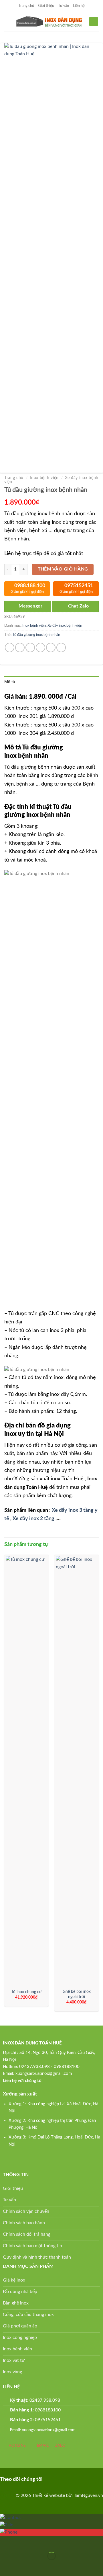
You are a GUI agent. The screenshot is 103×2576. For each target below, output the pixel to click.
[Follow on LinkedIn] (68, 2479)
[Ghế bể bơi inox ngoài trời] (77, 1771)
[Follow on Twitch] (86, 2479)
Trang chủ (26, 6)
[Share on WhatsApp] (10, 648)
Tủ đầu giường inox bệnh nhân (36, 635)
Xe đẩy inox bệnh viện (65, 626)
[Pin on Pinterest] (51, 648)
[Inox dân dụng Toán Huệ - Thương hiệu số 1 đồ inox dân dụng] (50, 21)
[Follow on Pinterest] (59, 2479)
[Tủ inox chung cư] (26, 1771)
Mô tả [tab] (10, 682)
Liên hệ (79, 6)
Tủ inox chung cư (26, 1992)
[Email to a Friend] (40, 648)
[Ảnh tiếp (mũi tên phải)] (22, 2566)
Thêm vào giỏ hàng (63, 569)
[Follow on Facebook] (50, 2479)
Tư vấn (64, 6)
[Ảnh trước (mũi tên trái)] (6, 2566)
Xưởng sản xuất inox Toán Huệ (49, 1479)
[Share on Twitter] (30, 648)
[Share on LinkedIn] (61, 648)
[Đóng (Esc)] (6, 2542)
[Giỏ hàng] (94, 22)
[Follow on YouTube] (77, 2479)
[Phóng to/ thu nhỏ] (22, 2542)
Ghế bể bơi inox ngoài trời (77, 1994)
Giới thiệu (46, 6)
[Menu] (8, 21)
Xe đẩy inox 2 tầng (33, 1519)
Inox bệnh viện (44, 478)
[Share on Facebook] (20, 648)
